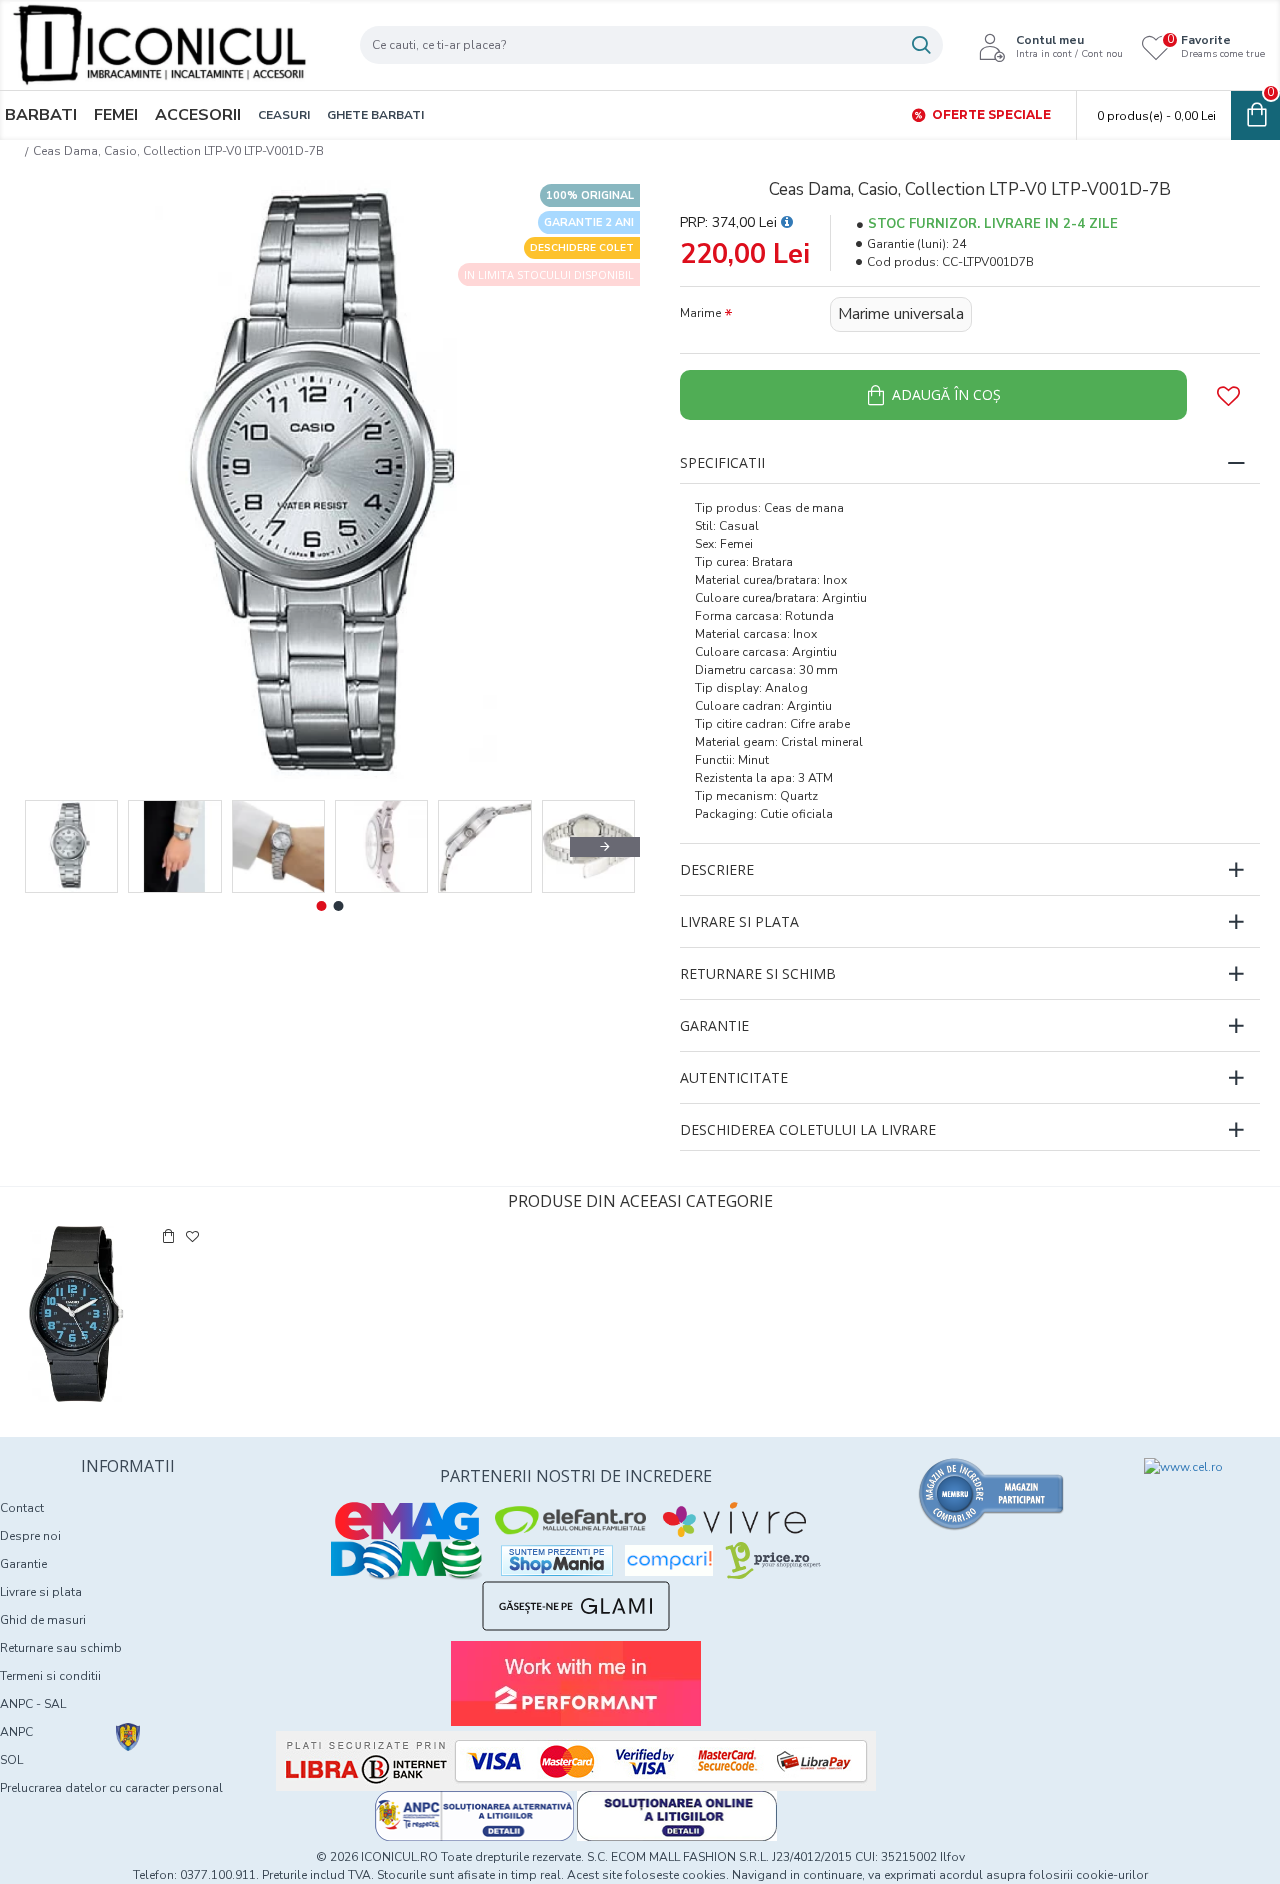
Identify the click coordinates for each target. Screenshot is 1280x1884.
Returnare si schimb (758, 973)
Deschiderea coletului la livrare (808, 1129)
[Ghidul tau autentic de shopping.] (669, 1560)
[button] (55, 847)
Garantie (714, 1025)
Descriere (717, 869)
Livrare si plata (739, 921)
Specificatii (722, 462)
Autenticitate (734, 1077)
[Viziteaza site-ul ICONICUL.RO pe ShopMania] (557, 1560)
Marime (700, 313)
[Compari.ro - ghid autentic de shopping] (992, 1494)
